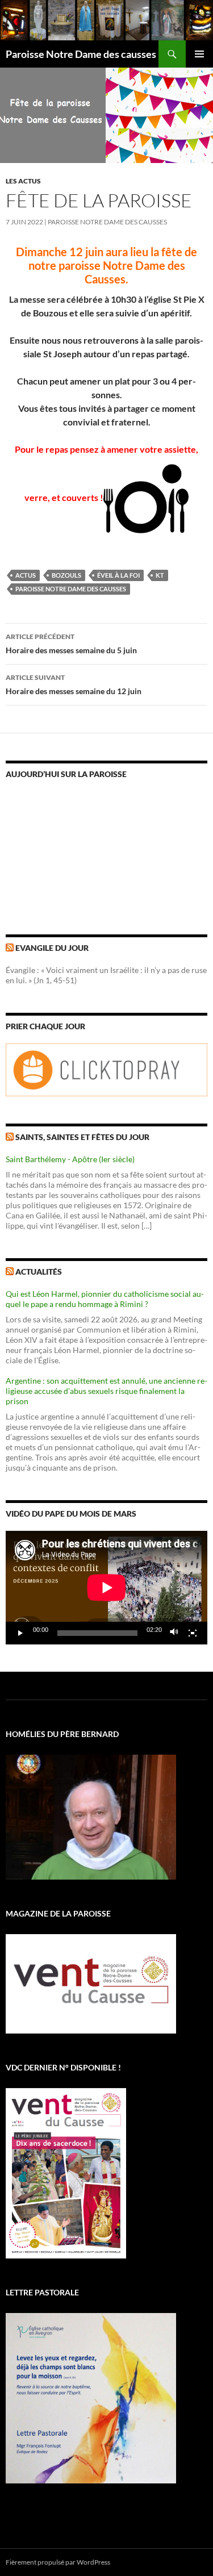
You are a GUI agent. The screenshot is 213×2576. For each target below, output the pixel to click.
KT (160, 575)
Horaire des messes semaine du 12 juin (74, 684)
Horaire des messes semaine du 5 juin (71, 644)
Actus (26, 575)
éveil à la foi (118, 575)
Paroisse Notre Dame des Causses (107, 222)
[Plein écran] (193, 1633)
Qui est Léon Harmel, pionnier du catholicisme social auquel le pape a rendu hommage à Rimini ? (105, 1299)
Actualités (39, 1272)
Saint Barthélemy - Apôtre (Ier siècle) (70, 1159)
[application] (106, 1588)
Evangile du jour (52, 948)
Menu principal (199, 54)
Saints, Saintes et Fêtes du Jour (82, 1137)
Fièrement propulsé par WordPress (58, 2562)
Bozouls (66, 575)
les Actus (23, 181)
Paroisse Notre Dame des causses (81, 54)
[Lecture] (20, 1633)
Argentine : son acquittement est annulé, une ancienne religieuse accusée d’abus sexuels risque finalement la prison (106, 1391)
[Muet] (174, 1633)
